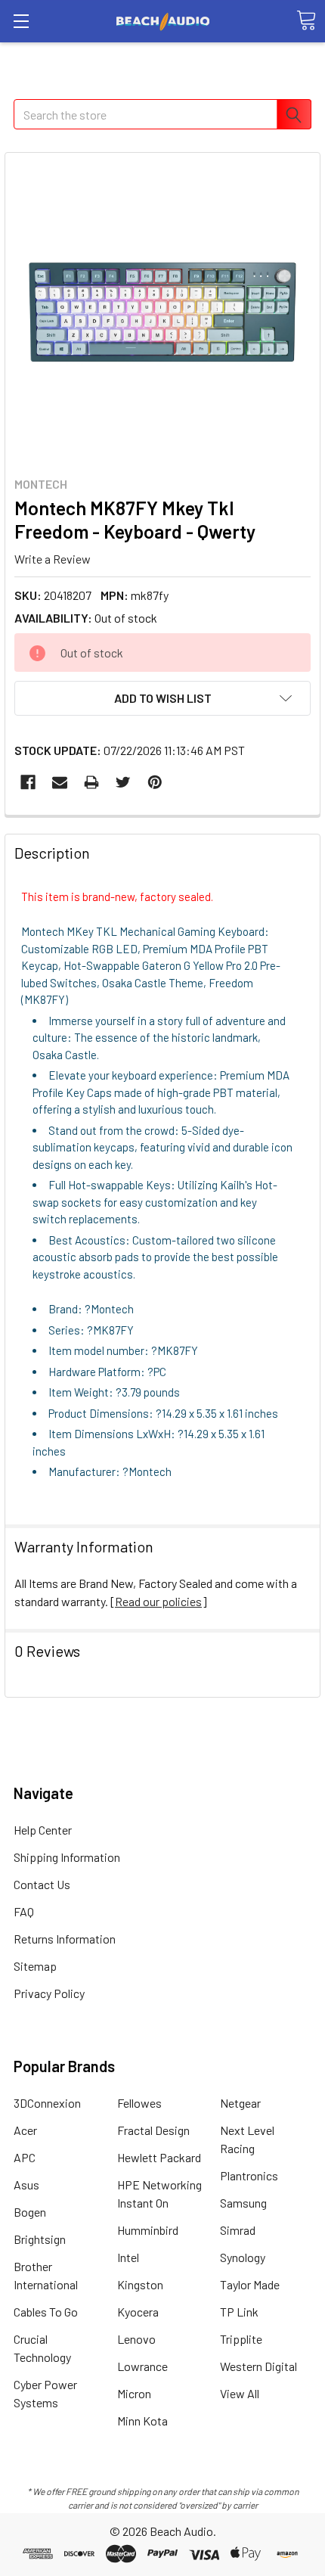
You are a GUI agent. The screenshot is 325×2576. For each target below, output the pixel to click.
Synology (243, 2257)
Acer (25, 2130)
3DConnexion (47, 2103)
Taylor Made (250, 2284)
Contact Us (42, 1884)
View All (240, 2393)
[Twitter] (123, 782)
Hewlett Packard (159, 2157)
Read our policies (158, 1601)
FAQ (24, 1911)
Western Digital (258, 2366)
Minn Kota (142, 2421)
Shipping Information (67, 1857)
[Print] (91, 782)
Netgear (240, 2103)
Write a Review (53, 558)
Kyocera (138, 2312)
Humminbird (148, 2230)
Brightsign (40, 2239)
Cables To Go (46, 2312)
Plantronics (249, 2175)
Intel (128, 2257)
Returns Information (65, 1939)
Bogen (30, 2212)
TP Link (239, 2312)
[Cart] (306, 20)
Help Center (43, 1830)
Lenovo (136, 2339)
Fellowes (139, 2103)
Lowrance (142, 2366)
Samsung (243, 2203)
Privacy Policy (49, 1993)
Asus (26, 2184)
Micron (134, 2393)
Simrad (238, 2230)
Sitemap (35, 1966)
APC (25, 2157)
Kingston (140, 2284)
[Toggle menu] (21, 21)
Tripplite (241, 2339)
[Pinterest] (155, 782)
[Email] (60, 782)
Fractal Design (153, 2130)
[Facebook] (28, 782)
